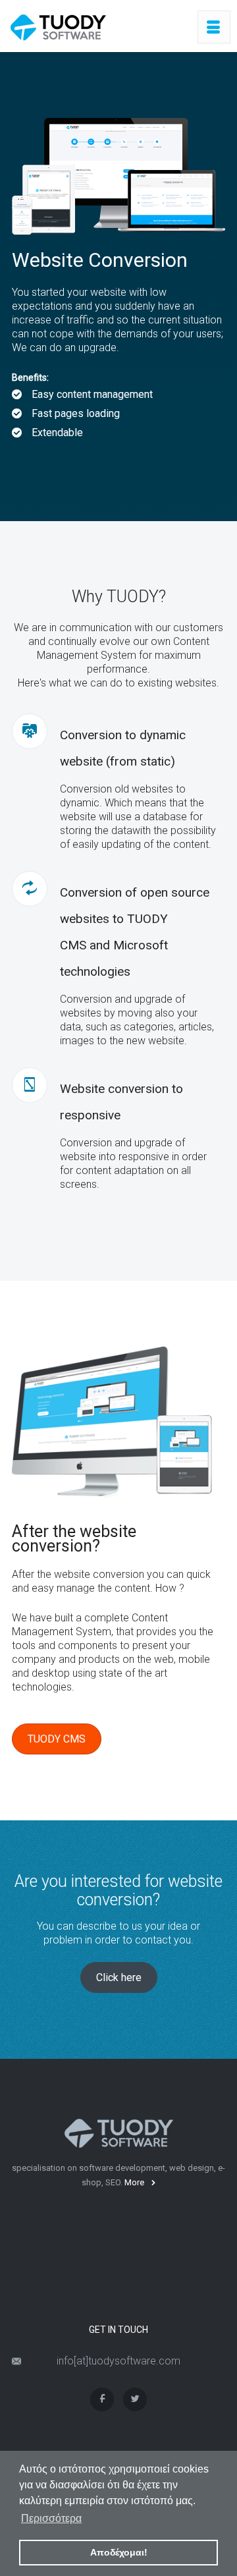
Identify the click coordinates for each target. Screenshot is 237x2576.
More (134, 2182)
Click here (119, 1977)
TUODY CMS (57, 1739)
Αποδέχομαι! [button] (119, 2552)
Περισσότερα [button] (51, 2518)
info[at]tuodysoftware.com (118, 2361)
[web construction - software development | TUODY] (58, 27)
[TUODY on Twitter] (135, 2399)
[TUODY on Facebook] (102, 2399)
